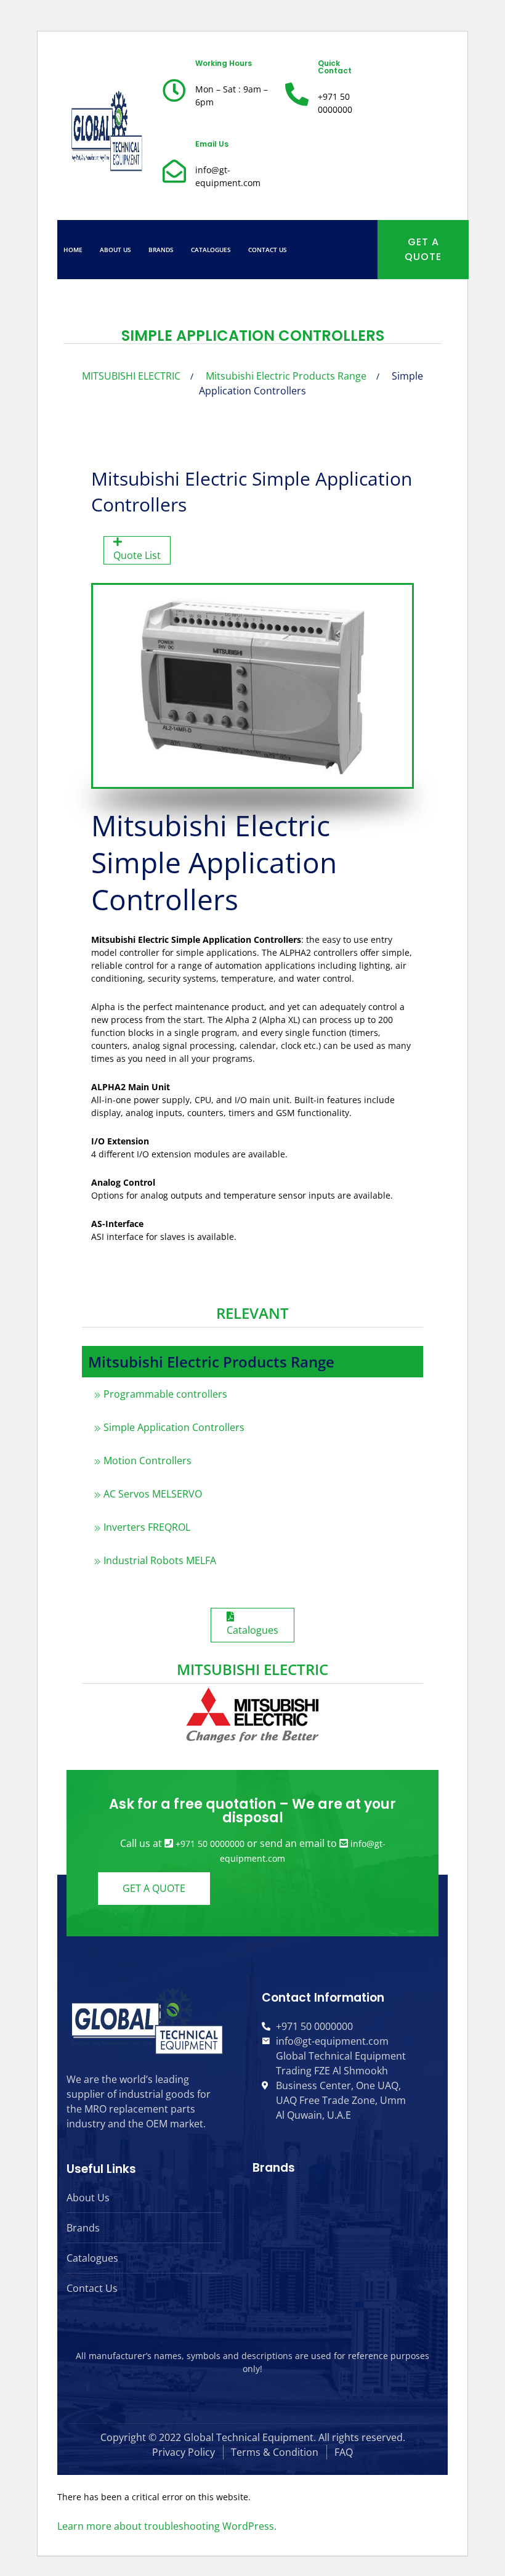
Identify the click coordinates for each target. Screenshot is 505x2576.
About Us (115, 250)
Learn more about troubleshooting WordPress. (167, 2526)
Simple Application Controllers (174, 1427)
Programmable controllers (165, 1394)
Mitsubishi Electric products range (286, 376)
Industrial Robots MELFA (160, 1560)
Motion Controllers (147, 1461)
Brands (161, 250)
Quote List (137, 555)
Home (73, 250)
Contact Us (268, 250)
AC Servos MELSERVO (153, 1494)
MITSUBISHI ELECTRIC (131, 376)
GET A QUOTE (423, 249)
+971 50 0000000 (210, 1844)
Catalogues (211, 250)
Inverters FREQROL (147, 1527)
